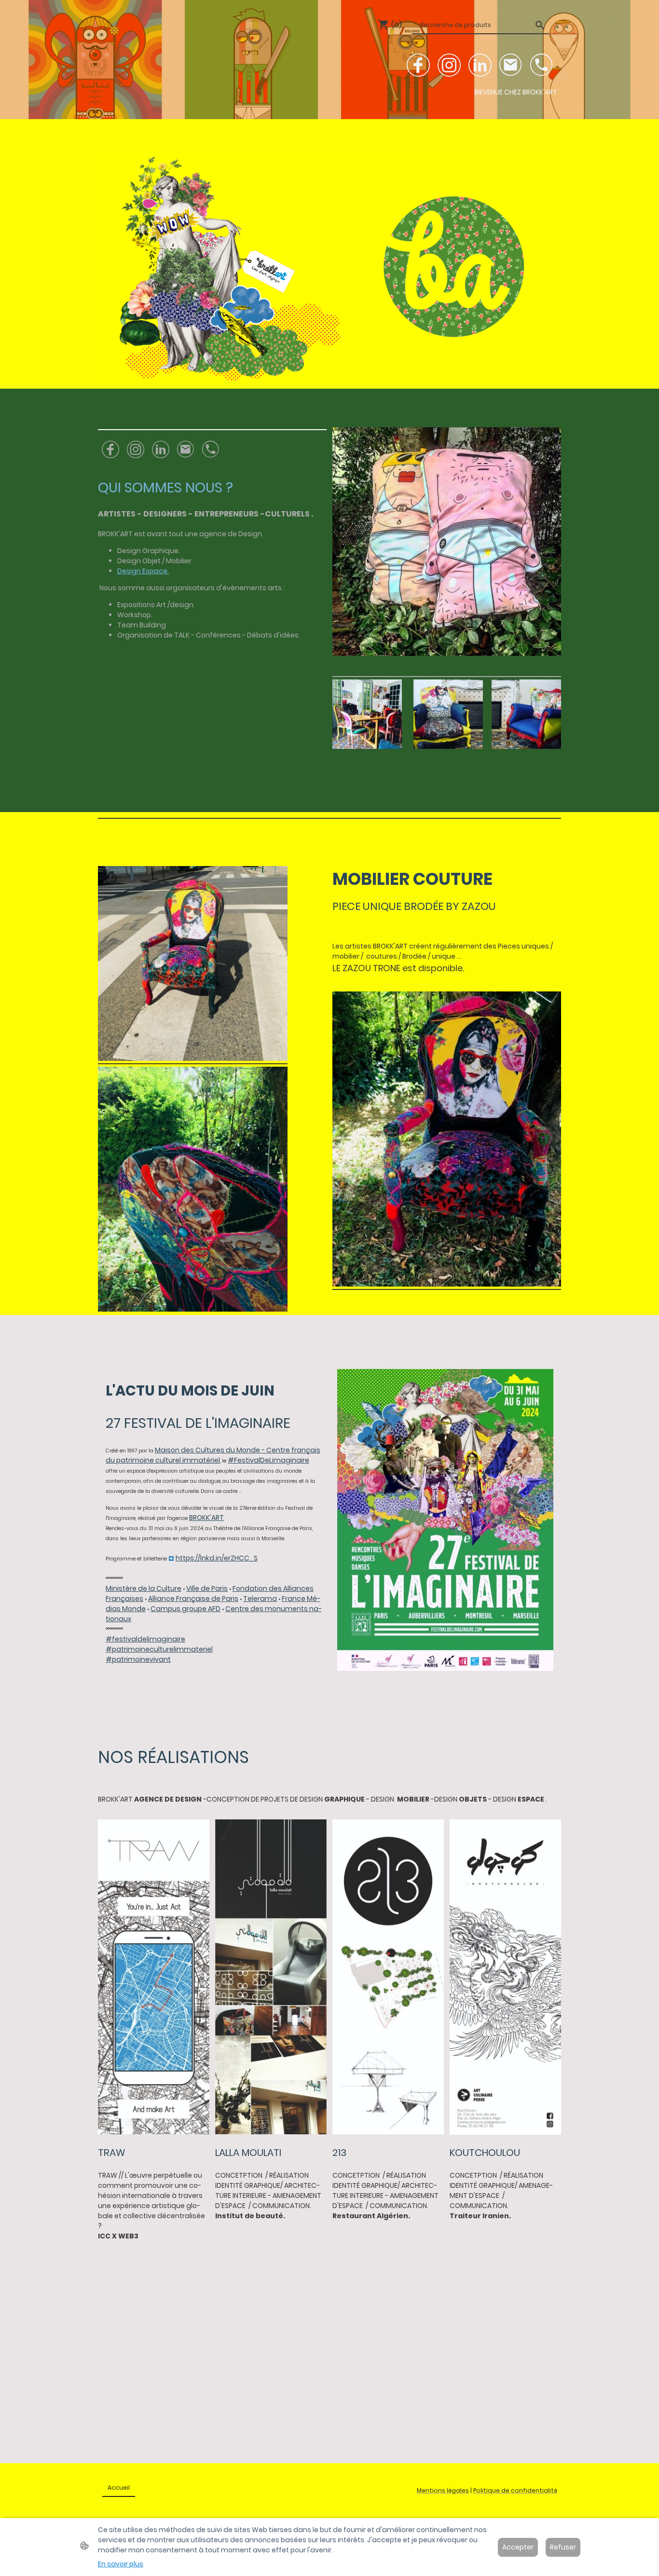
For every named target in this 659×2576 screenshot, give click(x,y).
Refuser (563, 2547)
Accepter (518, 2547)
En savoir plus (121, 2564)
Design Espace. (143, 571)
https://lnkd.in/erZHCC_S (217, 1558)
